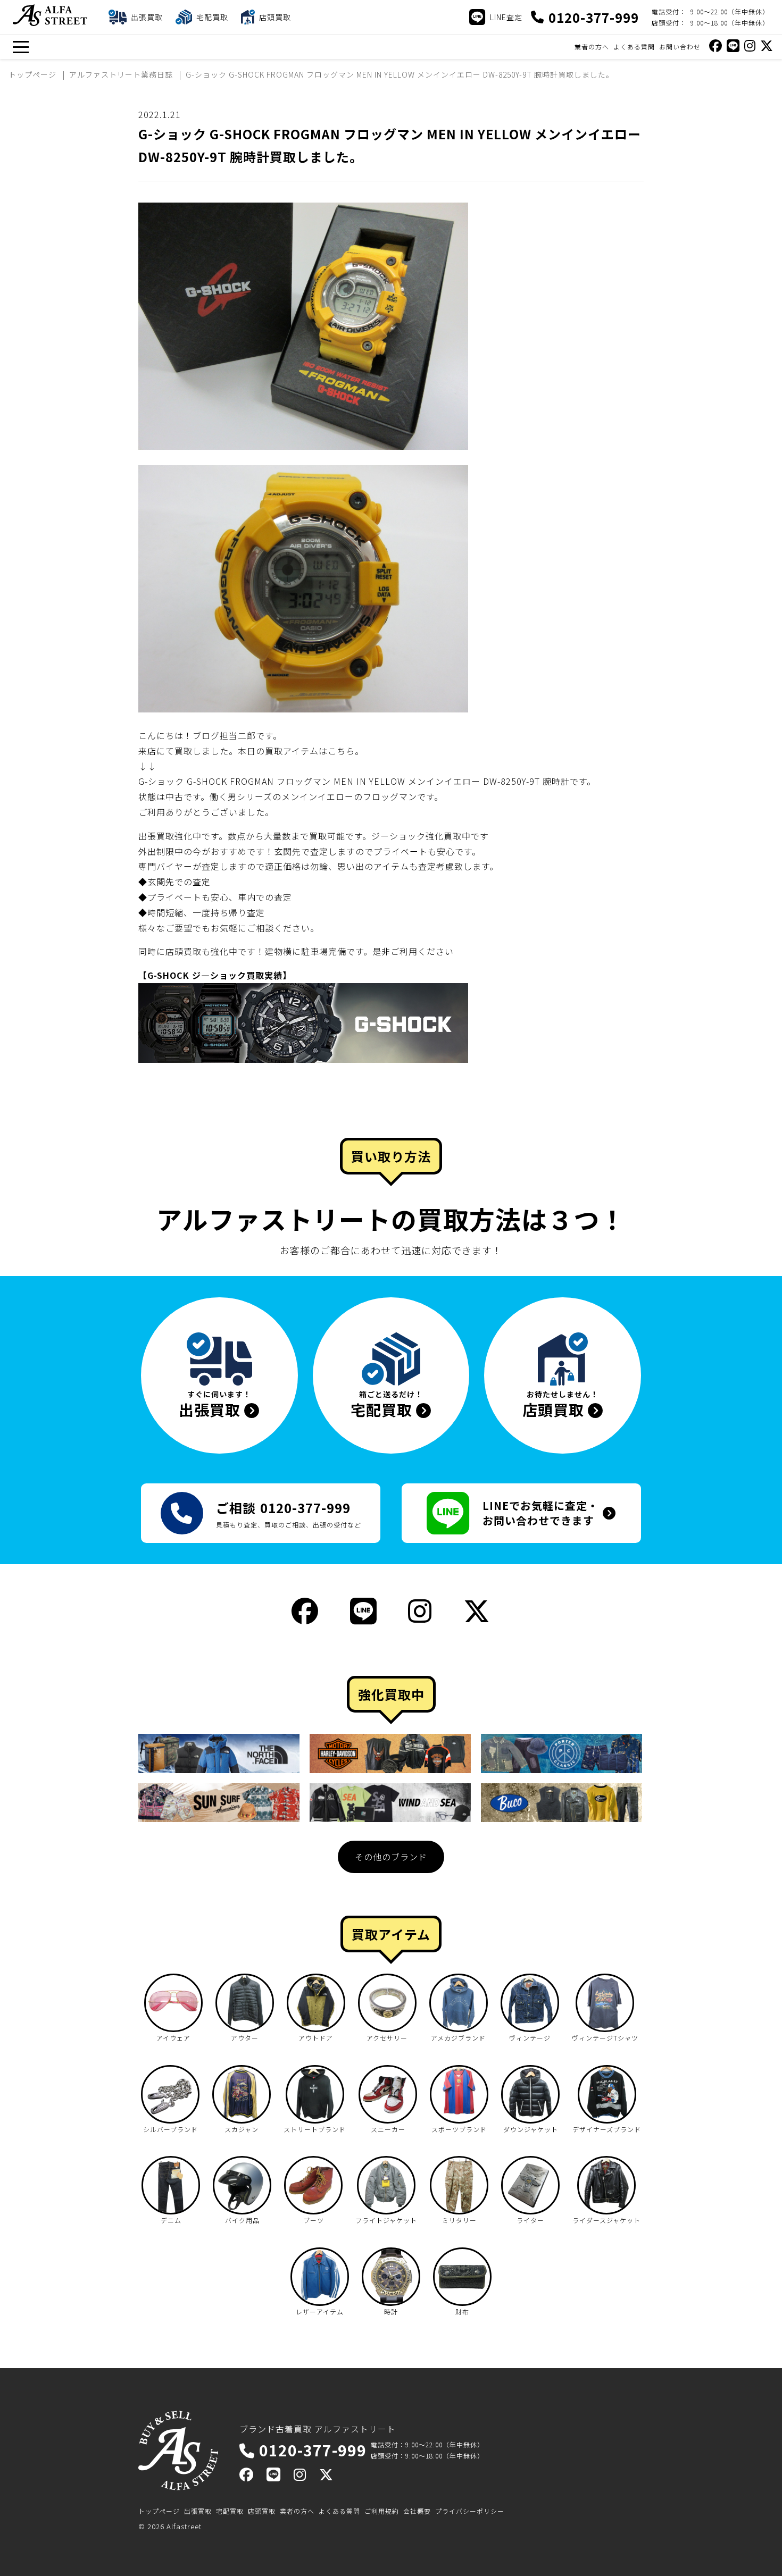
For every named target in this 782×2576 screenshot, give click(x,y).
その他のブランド (391, 1857)
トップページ (159, 2511)
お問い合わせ (680, 47)
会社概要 (417, 2511)
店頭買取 (262, 2511)
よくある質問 (634, 47)
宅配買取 (230, 2511)
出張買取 (198, 2511)
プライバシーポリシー (470, 2511)
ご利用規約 (382, 2511)
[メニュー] (20, 47)
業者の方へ (592, 47)
